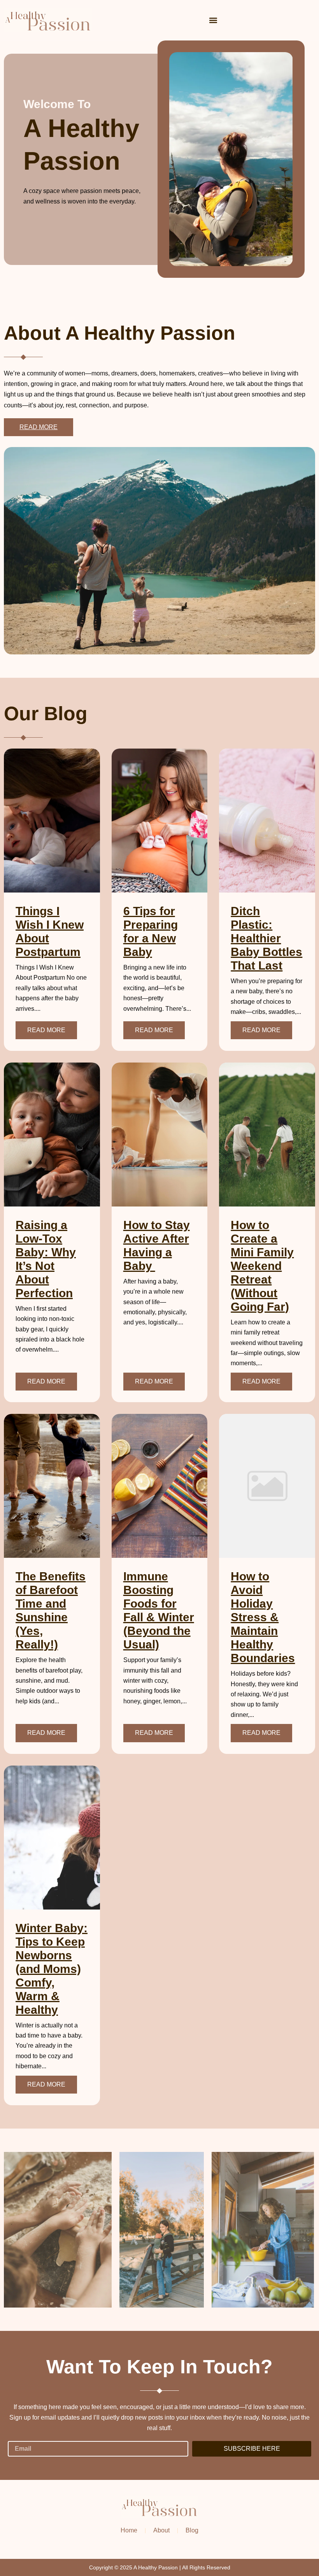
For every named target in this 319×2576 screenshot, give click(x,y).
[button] (213, 20)
